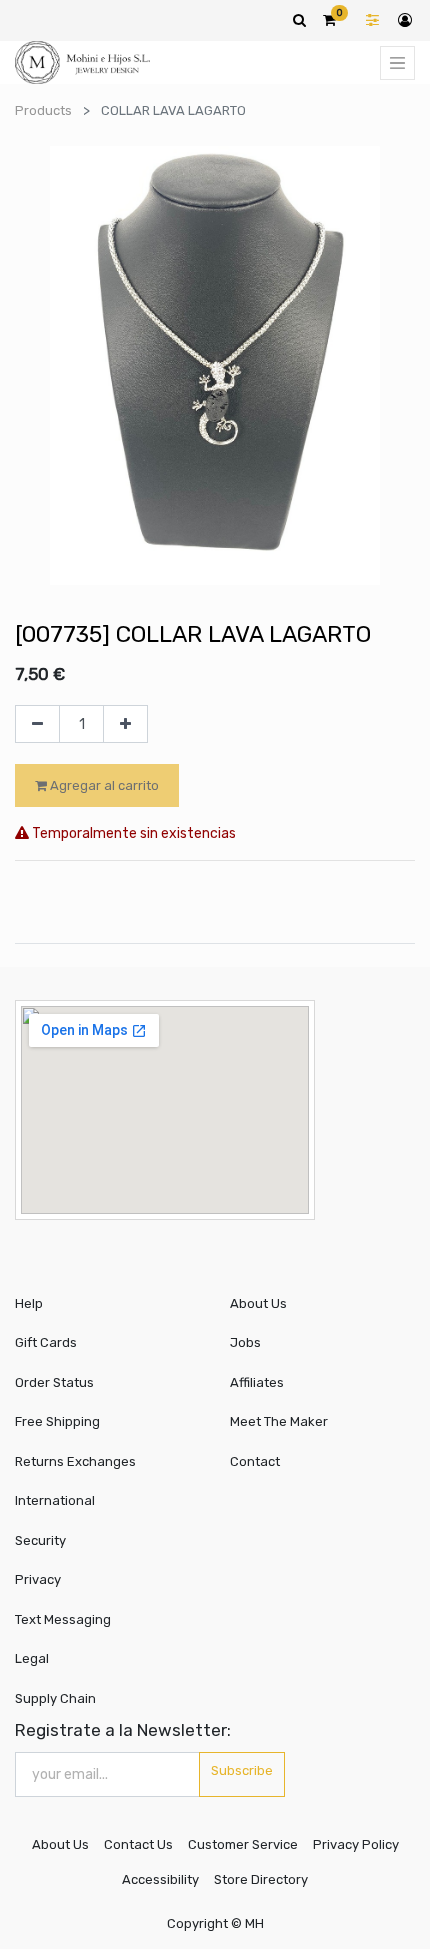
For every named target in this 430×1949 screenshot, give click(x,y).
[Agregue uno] (125, 724)
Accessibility (160, 1879)
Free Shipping (57, 1421)
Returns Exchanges (75, 1461)
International (55, 1500)
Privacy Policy (356, 1844)
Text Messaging (63, 1619)
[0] (329, 20)
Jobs (245, 1342)
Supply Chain (55, 1698)
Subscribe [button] (242, 1770)
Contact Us (138, 1844)
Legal (32, 1658)
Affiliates (257, 1382)
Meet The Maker (279, 1421)
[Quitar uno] (37, 724)
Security (40, 1540)
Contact (255, 1461)
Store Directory (261, 1879)
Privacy (38, 1579)
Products (43, 110)
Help (29, 1303)
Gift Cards (46, 1342)
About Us (258, 1303)
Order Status (54, 1382)
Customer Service (243, 1844)
